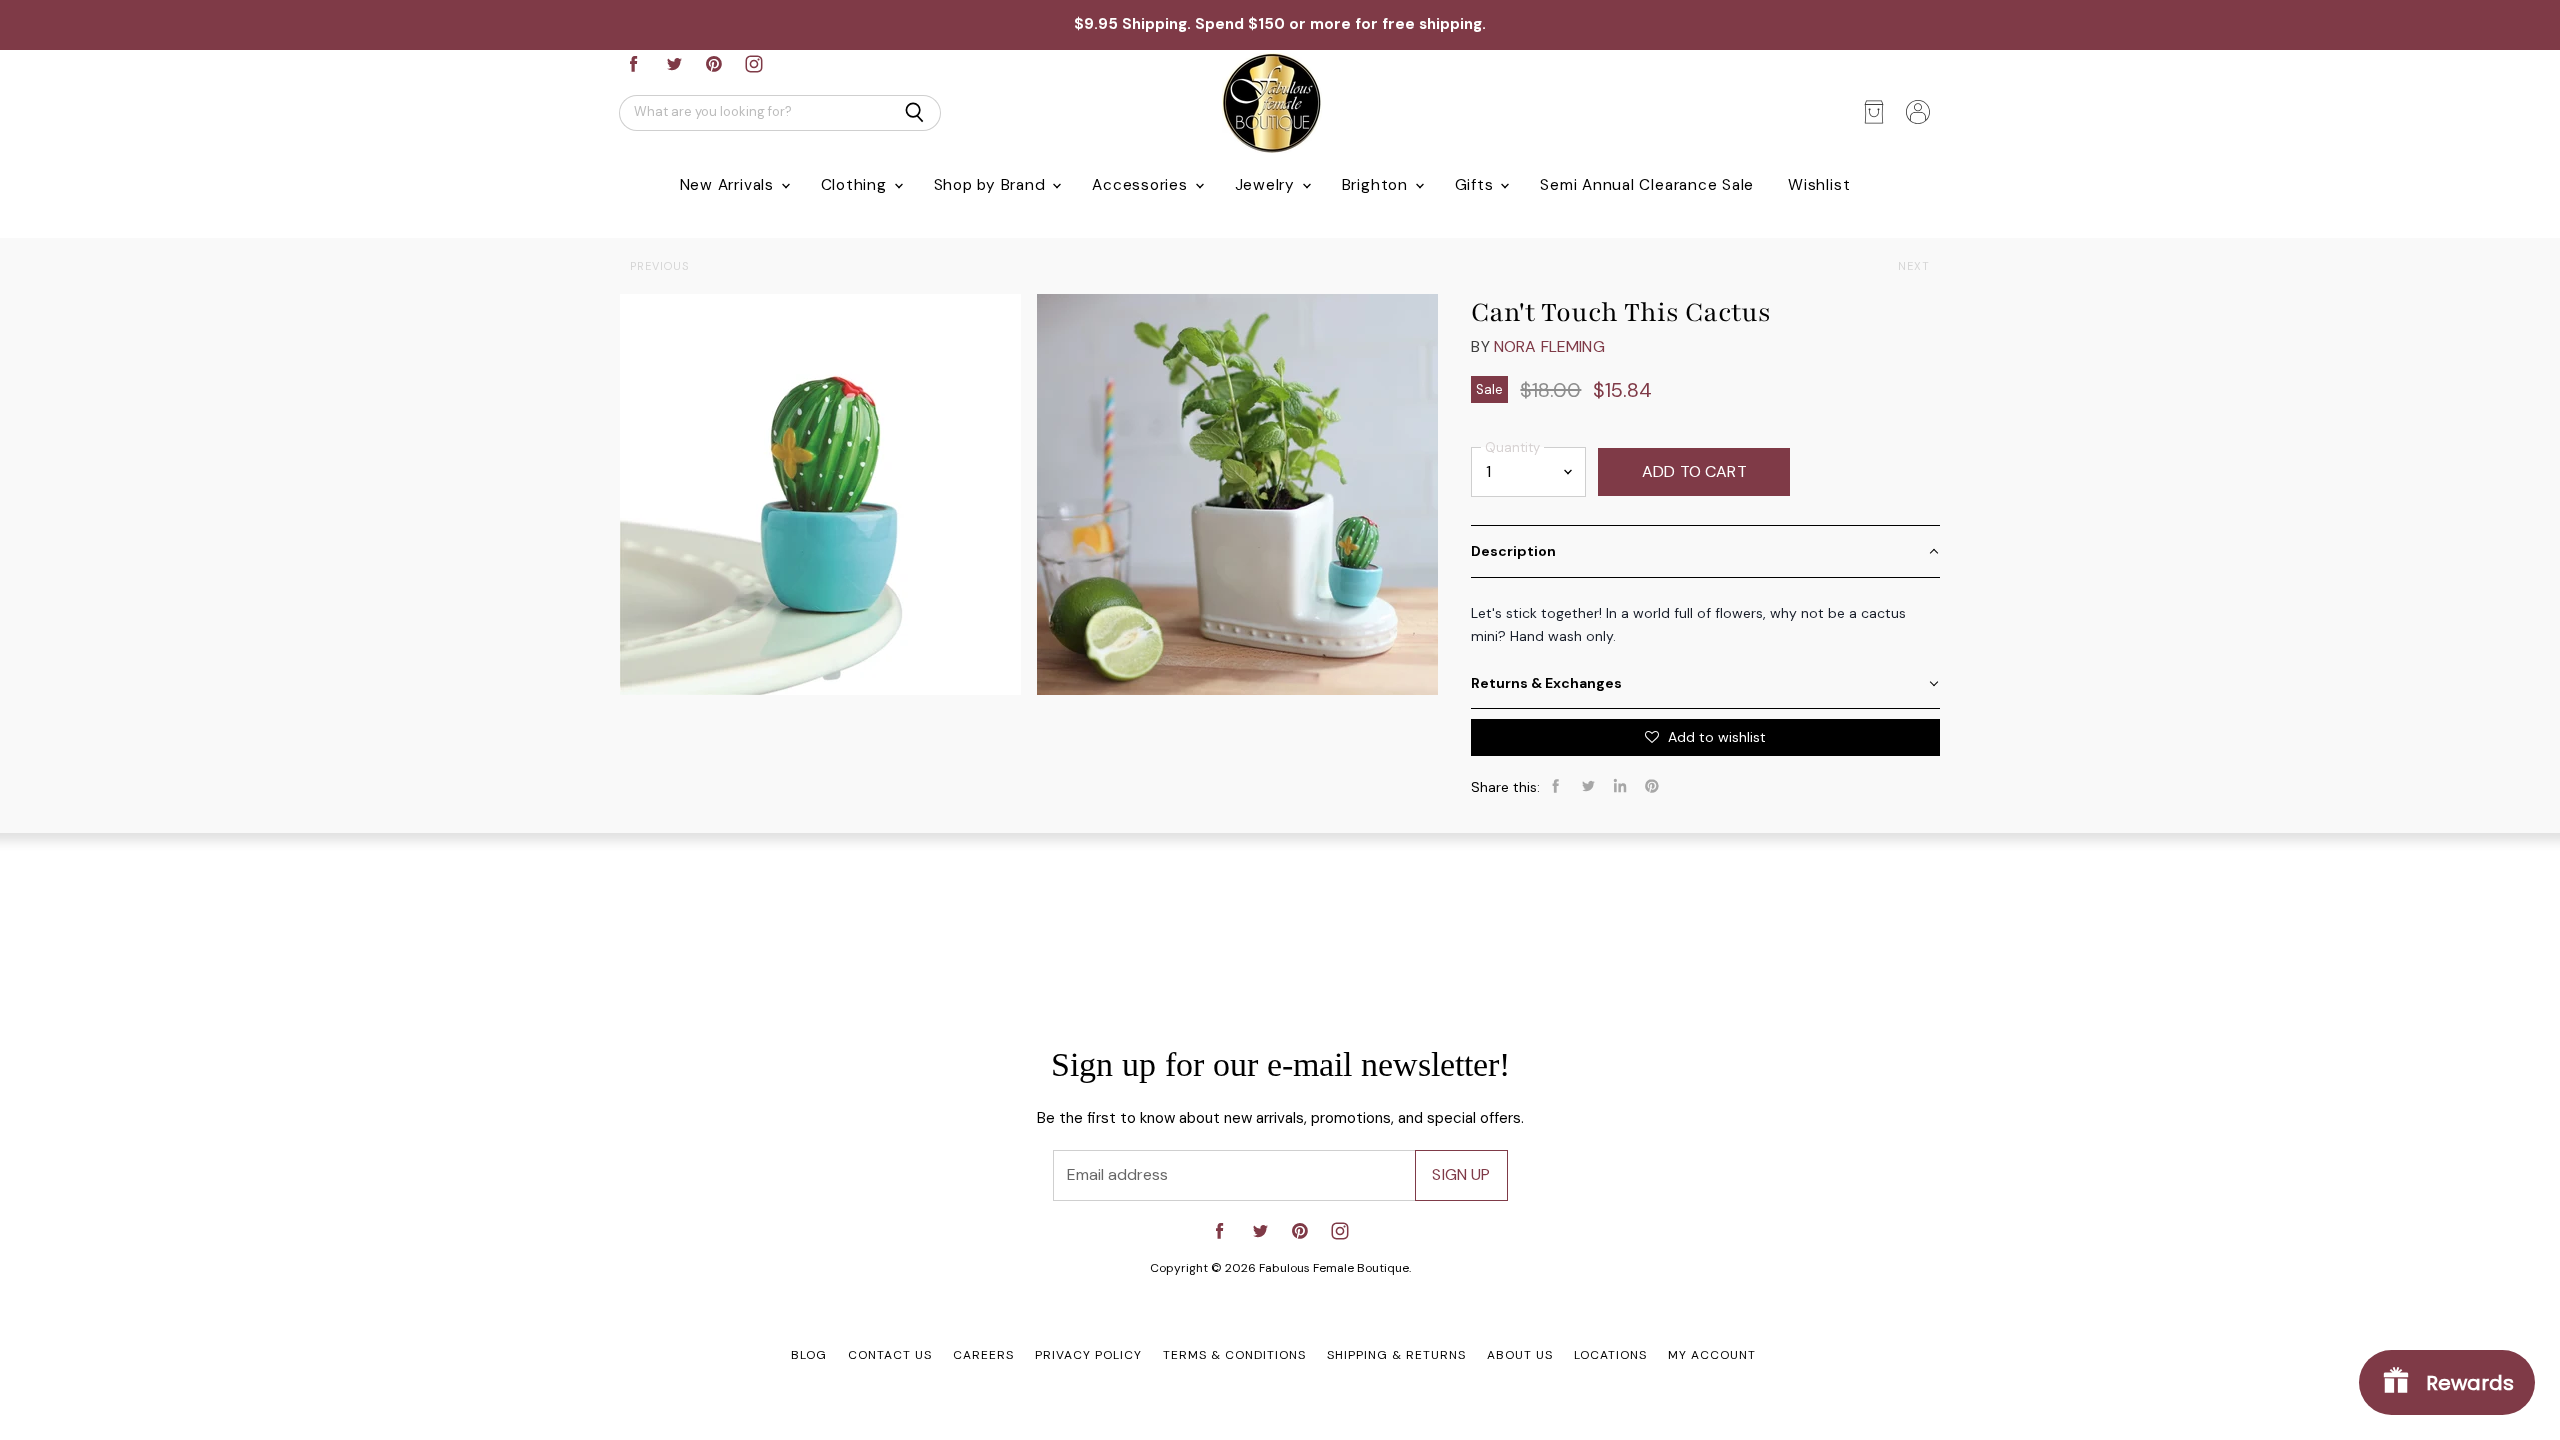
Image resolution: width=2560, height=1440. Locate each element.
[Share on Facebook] (1556, 786)
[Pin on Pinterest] (1652, 786)
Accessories (1142, 185)
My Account (1712, 1355)
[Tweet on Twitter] (1588, 786)
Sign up (1461, 1174)
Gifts (1477, 185)
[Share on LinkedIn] (1620, 786)
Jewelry (1267, 185)
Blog (809, 1355)
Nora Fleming (1549, 346)
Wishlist (1819, 185)
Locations (1610, 1355)
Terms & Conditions (1234, 1355)
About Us (1520, 1355)
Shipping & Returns (1396, 1355)
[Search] (914, 113)
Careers (983, 1355)
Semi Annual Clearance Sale (1647, 185)
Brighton (1377, 185)
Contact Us (890, 1355)
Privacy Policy (1088, 1355)
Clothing (856, 185)
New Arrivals (729, 185)
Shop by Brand (992, 185)
